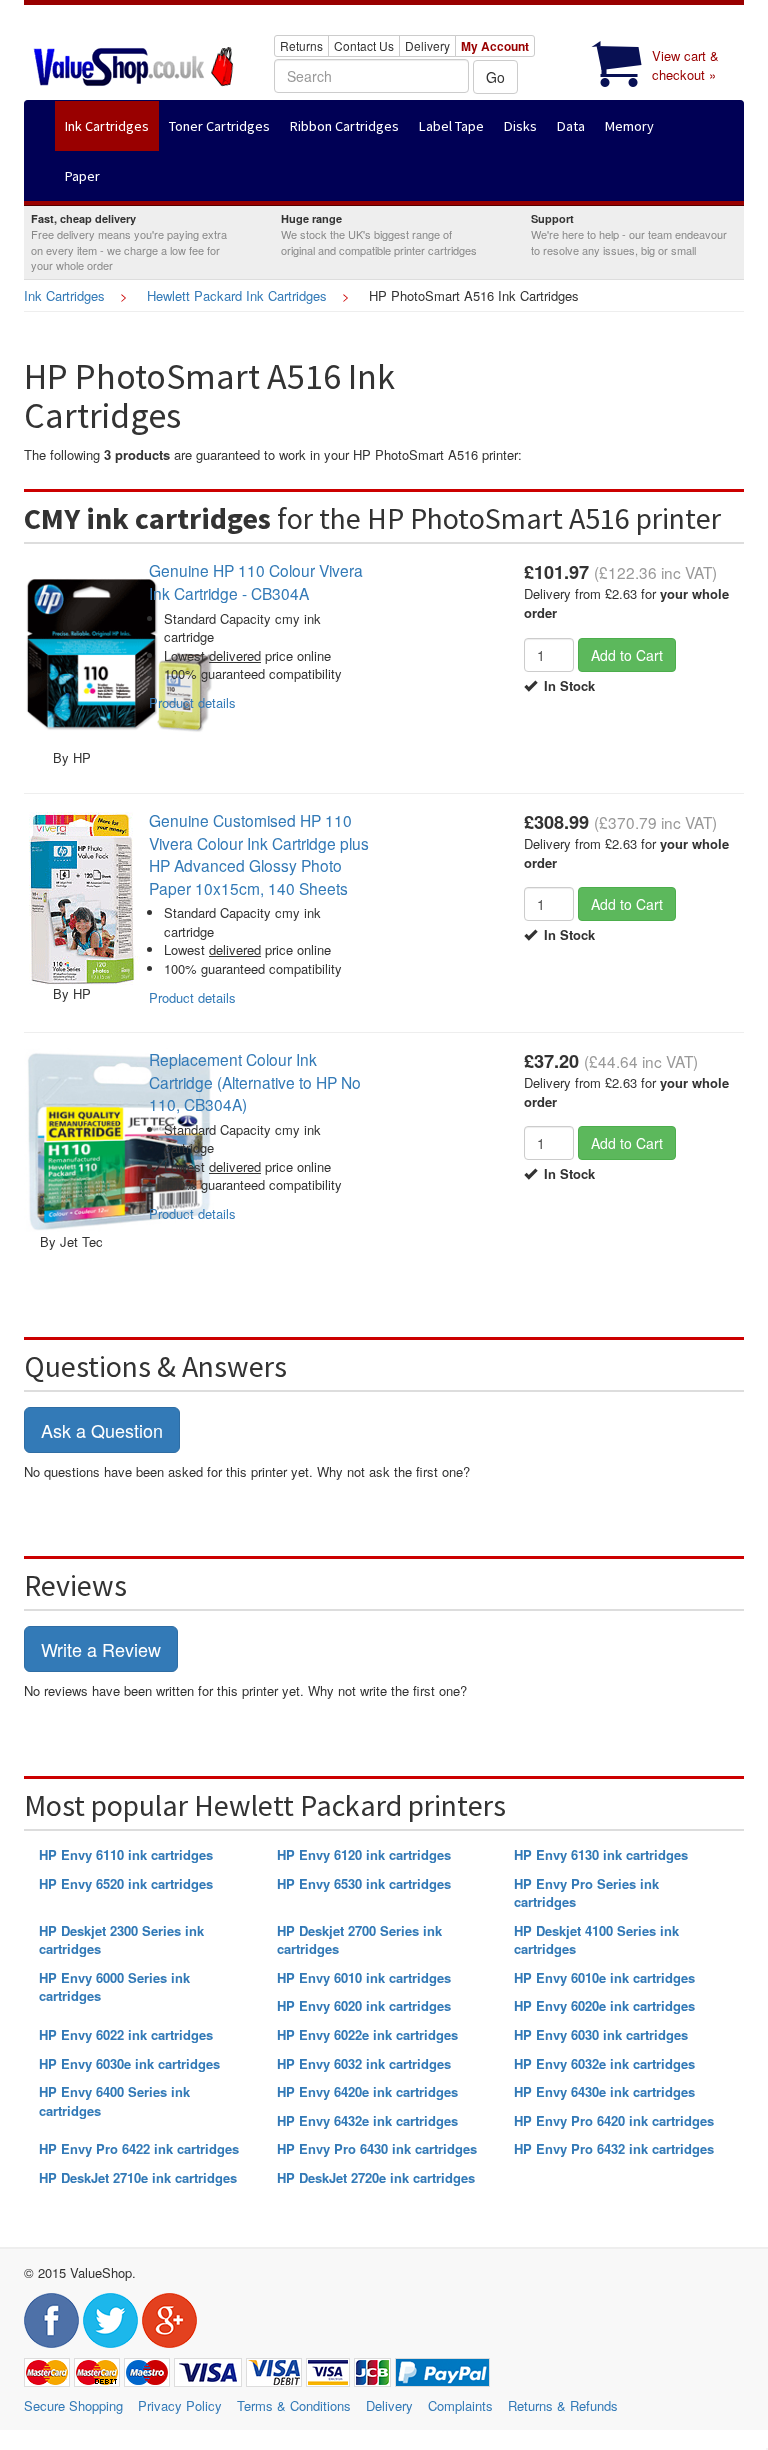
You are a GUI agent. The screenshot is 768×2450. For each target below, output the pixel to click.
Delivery (427, 45)
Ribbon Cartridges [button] (344, 126)
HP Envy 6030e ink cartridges (129, 2063)
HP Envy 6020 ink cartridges (364, 2005)
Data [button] (571, 126)
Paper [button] (82, 176)
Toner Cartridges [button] (219, 126)
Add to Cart (627, 655)
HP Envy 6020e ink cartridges (604, 2005)
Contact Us (364, 45)
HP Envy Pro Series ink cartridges (586, 1893)
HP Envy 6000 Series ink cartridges (114, 1987)
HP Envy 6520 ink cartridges (126, 1883)
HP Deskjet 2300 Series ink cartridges (121, 1940)
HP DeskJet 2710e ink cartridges (138, 2177)
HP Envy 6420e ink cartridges (367, 2091)
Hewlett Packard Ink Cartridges (237, 295)
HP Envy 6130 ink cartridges (601, 1854)
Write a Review (101, 1649)
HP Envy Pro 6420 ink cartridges (614, 2120)
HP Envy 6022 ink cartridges (126, 2034)
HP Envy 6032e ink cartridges (604, 2063)
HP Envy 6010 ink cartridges (364, 1977)
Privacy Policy (180, 2405)
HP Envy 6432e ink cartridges (367, 2120)
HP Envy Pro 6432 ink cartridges (614, 2148)
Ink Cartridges (64, 295)
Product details (192, 702)
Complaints (460, 2405)
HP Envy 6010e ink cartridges (604, 1977)
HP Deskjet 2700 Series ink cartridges (359, 1940)
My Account (495, 46)
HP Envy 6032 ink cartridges (364, 2063)
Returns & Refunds (563, 2405)
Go (495, 77)
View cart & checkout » (685, 65)
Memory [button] (629, 126)
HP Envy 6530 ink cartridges (364, 1883)
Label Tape (451, 126)
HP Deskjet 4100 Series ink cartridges (596, 1940)
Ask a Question (102, 1430)
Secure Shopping (73, 2405)
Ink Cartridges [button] (107, 126)
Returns (301, 45)
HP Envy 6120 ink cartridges (364, 1854)
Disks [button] (520, 126)
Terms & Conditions (294, 2405)
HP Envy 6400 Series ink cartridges (114, 2101)
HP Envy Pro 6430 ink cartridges (377, 2148)
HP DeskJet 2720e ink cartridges (376, 2177)
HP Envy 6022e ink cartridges (367, 2034)
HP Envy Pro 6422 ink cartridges (139, 2148)
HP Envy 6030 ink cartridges (601, 2034)
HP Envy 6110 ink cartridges (126, 1854)
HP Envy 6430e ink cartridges (604, 2091)
